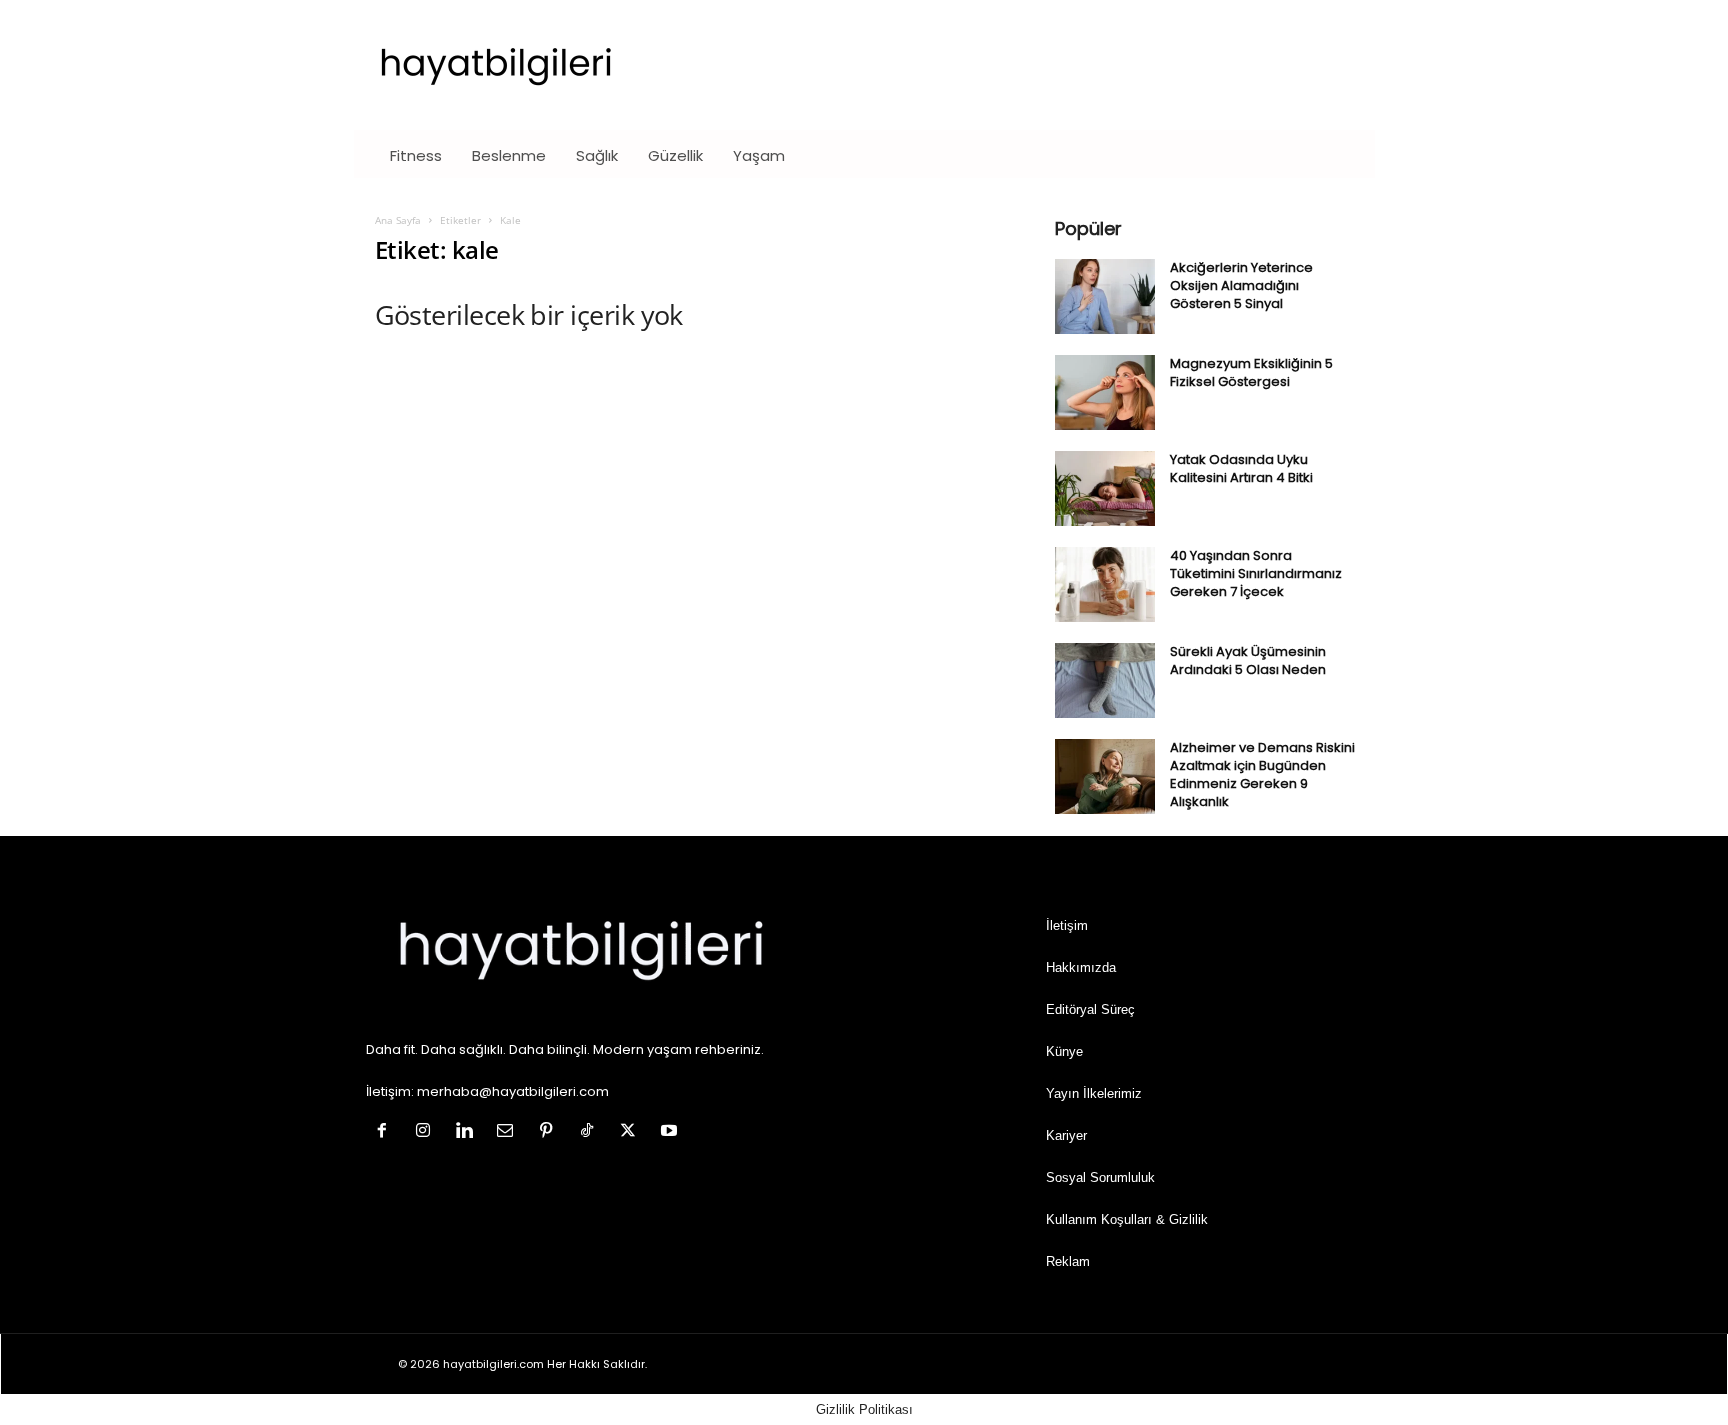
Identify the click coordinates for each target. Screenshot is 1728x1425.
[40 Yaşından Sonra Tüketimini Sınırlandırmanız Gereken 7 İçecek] (1105, 584)
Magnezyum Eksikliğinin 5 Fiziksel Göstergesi (1251, 372)
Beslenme (509, 155)
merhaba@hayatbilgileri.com (513, 1091)
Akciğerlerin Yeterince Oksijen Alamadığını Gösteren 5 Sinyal (1241, 285)
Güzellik (675, 155)
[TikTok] (591, 1132)
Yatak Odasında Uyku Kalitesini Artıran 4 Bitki (1241, 468)
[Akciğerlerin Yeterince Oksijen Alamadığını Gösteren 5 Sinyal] (1105, 296)
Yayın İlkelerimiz (1094, 1093)
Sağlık (597, 155)
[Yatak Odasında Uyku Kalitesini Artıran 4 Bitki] (1105, 488)
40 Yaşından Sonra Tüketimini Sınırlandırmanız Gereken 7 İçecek (1256, 573)
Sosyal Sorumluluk (1100, 1177)
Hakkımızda (1081, 967)
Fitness (416, 155)
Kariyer (1066, 1135)
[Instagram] (427, 1132)
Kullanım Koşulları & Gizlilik (1127, 1219)
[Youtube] (671, 1132)
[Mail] (509, 1132)
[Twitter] (632, 1132)
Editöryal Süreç (1090, 1009)
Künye (1064, 1051)
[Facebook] (386, 1132)
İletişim (1067, 925)
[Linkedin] (468, 1132)
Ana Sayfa (398, 220)
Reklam (1068, 1261)
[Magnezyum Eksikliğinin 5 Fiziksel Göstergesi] (1105, 392)
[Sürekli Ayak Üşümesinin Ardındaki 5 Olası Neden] (1105, 680)
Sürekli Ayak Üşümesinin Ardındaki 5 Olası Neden (1248, 660)
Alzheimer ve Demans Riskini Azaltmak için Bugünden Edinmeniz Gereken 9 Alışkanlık (1262, 774)
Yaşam (759, 155)
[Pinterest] (550, 1132)
